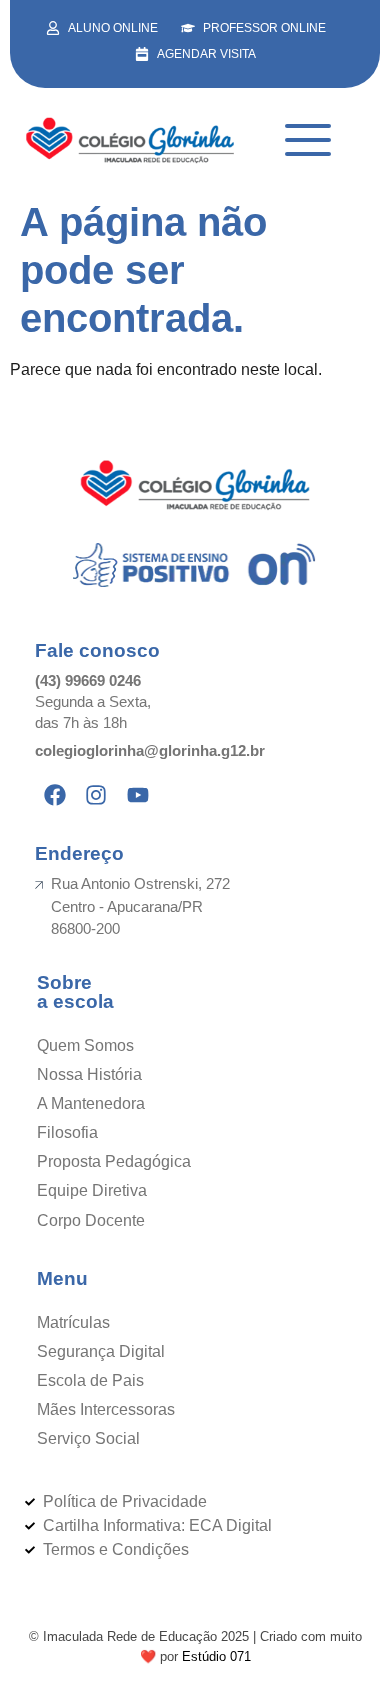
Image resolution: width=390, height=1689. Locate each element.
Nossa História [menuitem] (89, 1074)
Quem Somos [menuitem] (85, 1045)
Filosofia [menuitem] (67, 1132)
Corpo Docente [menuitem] (91, 1220)
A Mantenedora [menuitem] (91, 1103)
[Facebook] (55, 795)
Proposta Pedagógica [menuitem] (114, 1161)
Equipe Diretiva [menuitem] (92, 1190)
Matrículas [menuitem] (73, 1322)
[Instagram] (97, 795)
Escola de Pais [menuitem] (90, 1380)
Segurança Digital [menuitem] (101, 1351)
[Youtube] (138, 795)
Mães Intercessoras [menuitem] (106, 1409)
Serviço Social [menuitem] (88, 1438)
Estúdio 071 (216, 1656)
